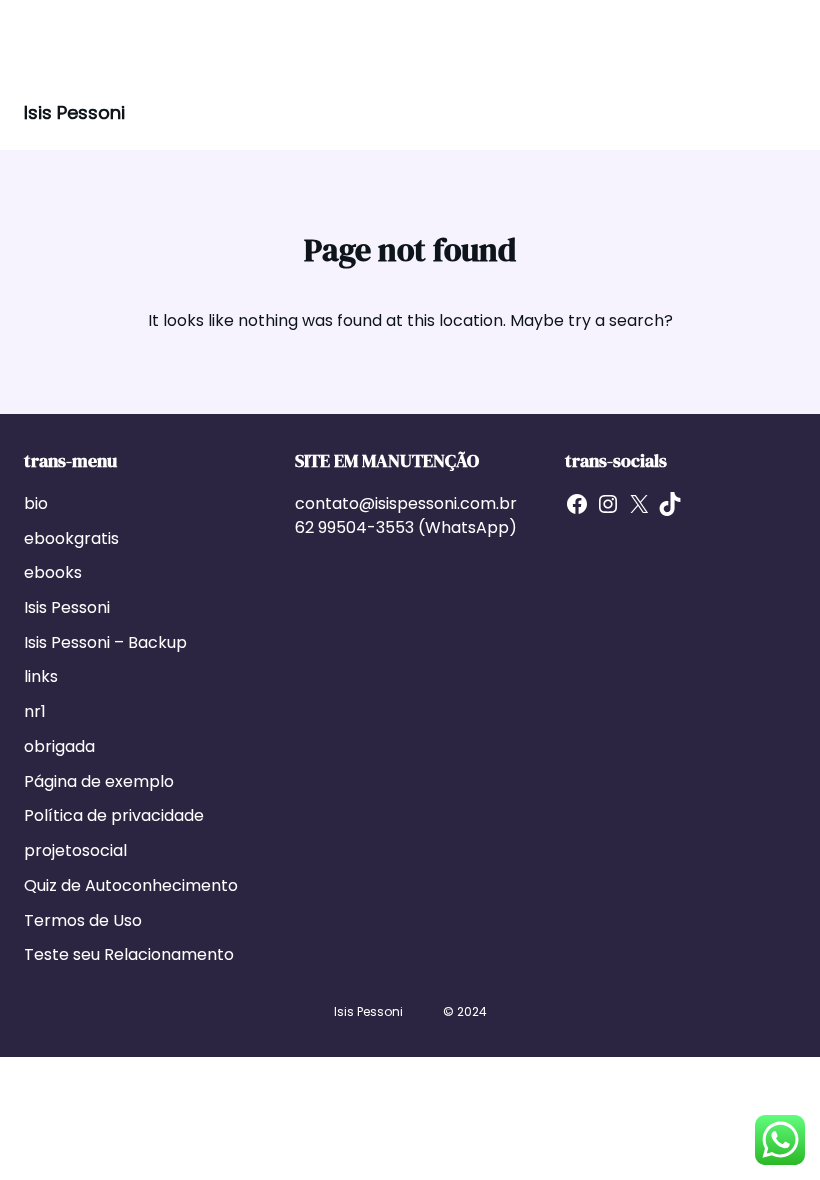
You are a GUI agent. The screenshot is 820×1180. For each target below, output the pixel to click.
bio (36, 503)
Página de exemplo (99, 781)
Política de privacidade (114, 815)
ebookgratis (71, 538)
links (41, 676)
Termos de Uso (83, 920)
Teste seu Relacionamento (129, 954)
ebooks (53, 572)
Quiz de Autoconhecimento (131, 885)
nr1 (35, 711)
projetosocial (75, 850)
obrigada (59, 746)
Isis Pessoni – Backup (105, 642)
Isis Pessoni (74, 112)
